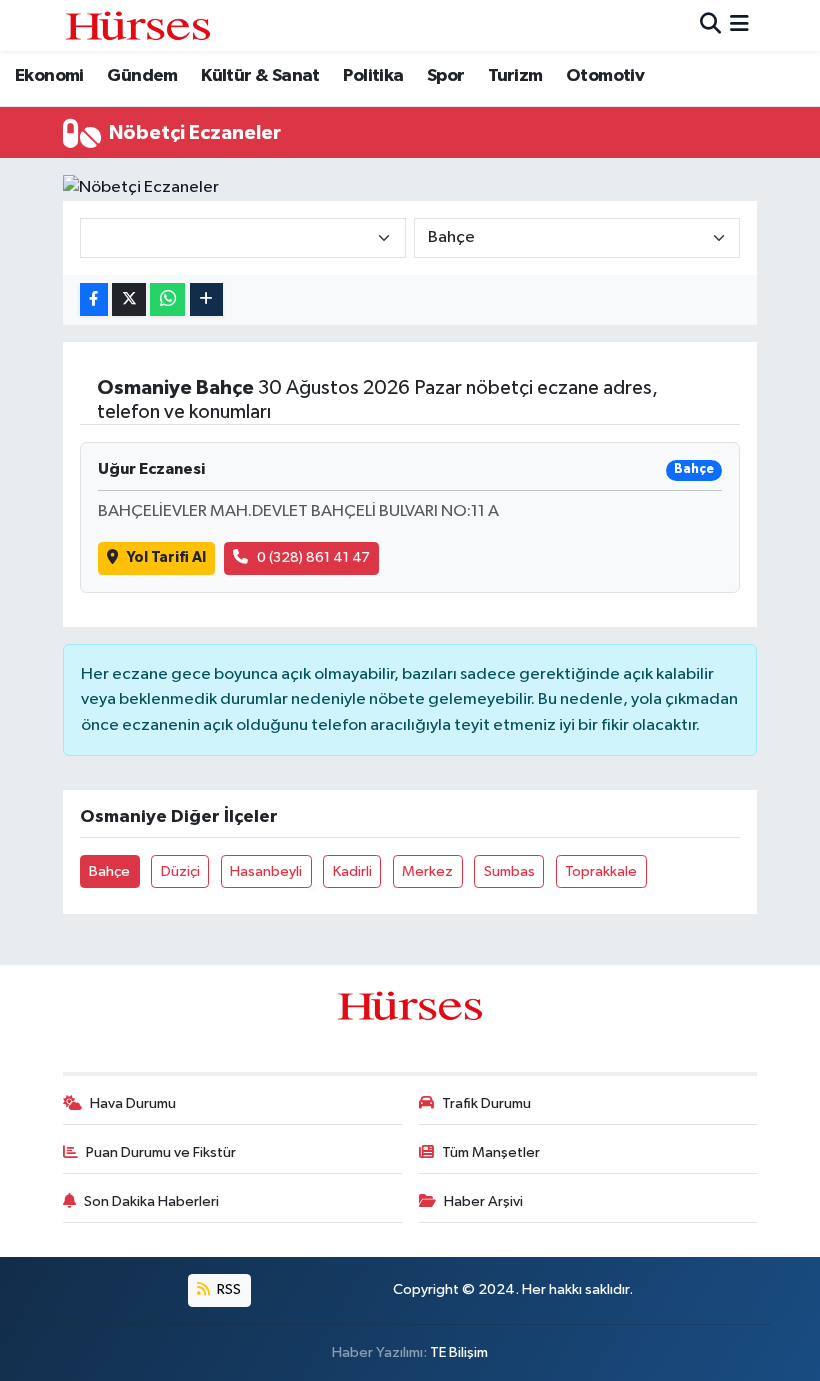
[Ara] (710, 25)
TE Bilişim (459, 1352)
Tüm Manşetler (491, 1152)
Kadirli (352, 871)
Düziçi (180, 871)
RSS (227, 1289)
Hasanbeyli (266, 871)
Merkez (427, 871)
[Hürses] (138, 25)
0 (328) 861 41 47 (313, 557)
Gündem (142, 76)
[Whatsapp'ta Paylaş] (167, 299)
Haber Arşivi (483, 1201)
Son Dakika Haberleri (151, 1201)
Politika (373, 76)
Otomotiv (605, 76)
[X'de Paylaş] (129, 299)
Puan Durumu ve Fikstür (161, 1152)
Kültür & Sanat (260, 76)
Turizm (515, 76)
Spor (446, 76)
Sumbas (509, 871)
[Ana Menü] (739, 25)
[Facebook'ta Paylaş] (94, 299)
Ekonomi (49, 76)
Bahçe (109, 871)
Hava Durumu (133, 1103)
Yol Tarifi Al (166, 557)
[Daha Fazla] (206, 299)
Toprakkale (601, 871)
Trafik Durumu (486, 1103)
